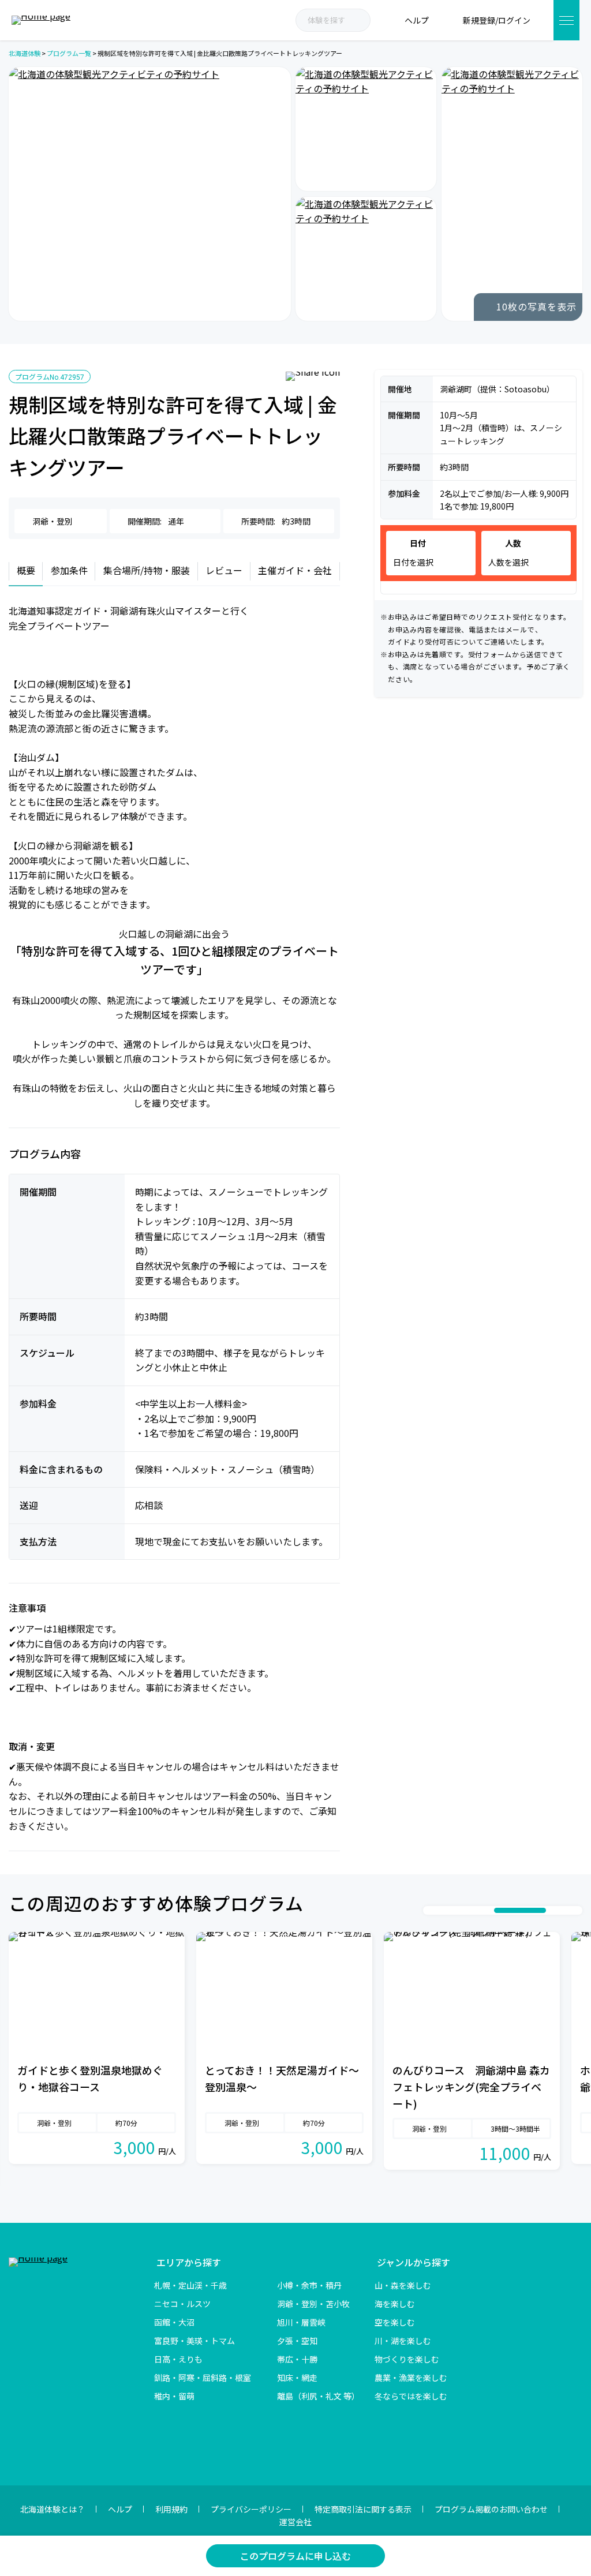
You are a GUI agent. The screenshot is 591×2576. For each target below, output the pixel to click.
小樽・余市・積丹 (309, 2285)
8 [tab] (552, 1911)
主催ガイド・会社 (295, 570)
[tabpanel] (97, 2049)
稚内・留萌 (174, 2396)
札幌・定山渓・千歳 (190, 2285)
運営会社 (295, 2522)
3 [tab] (454, 1911)
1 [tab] (431, 1911)
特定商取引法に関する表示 (363, 2509)
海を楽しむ (395, 2304)
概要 (26, 570)
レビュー (224, 570)
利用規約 (171, 2509)
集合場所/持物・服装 (147, 570)
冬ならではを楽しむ (411, 2396)
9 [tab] (563, 1911)
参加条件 (69, 570)
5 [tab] (477, 1911)
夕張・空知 (297, 2341)
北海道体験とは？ (53, 2509)
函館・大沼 (174, 2322)
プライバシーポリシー (251, 2509)
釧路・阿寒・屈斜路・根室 (203, 2377)
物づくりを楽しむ (407, 2359)
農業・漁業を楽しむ (411, 2377)
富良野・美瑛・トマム (194, 2341)
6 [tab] (488, 1911)
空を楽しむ (395, 2322)
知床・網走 (297, 2377)
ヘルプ (120, 2509)
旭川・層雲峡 (301, 2322)
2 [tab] (442, 1911)
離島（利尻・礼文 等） (318, 2396)
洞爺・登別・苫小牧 (313, 2304)
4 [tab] (465, 1911)
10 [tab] (575, 1911)
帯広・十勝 (297, 2359)
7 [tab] (520, 1911)
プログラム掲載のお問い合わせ (491, 2509)
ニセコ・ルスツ (182, 2304)
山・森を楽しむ (403, 2285)
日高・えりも (178, 2359)
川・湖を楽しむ (403, 2341)
